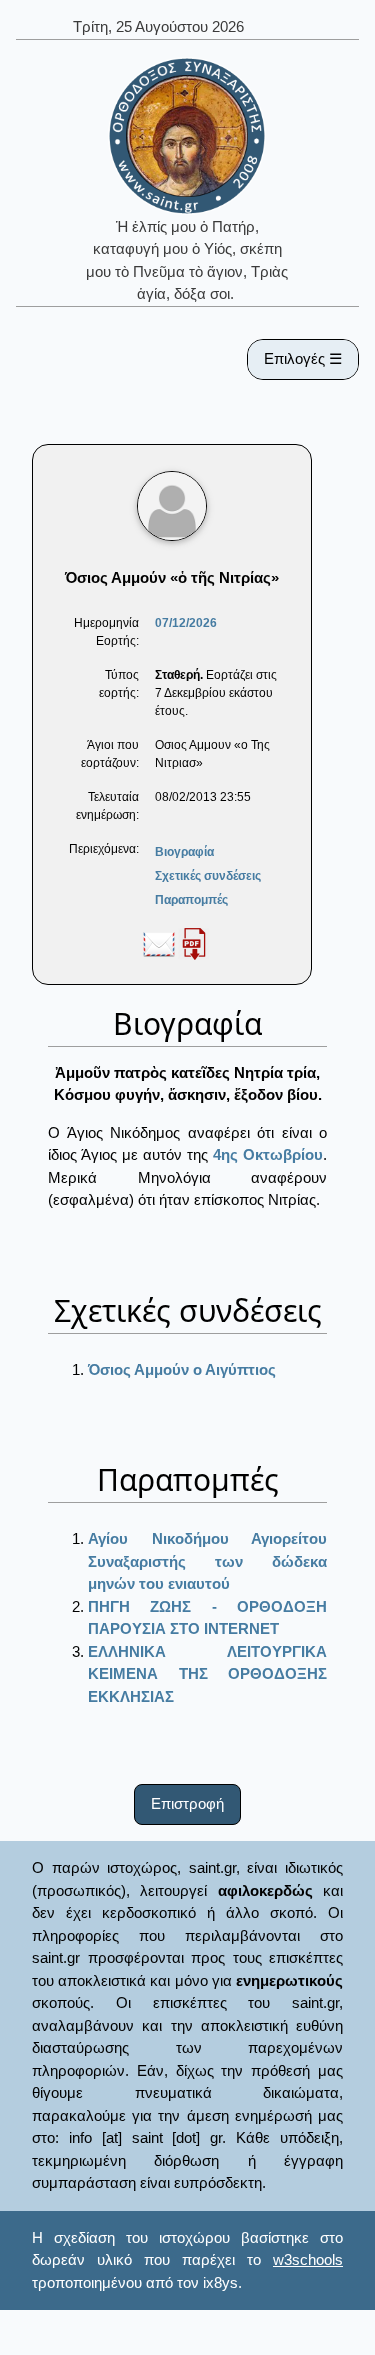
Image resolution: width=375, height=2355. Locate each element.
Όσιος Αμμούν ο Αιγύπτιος (182, 1369)
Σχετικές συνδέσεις (208, 876)
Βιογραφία (184, 852)
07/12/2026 (186, 623)
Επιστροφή (187, 1803)
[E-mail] (159, 943)
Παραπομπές (191, 900)
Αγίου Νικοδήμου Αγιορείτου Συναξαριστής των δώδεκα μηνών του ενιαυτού (207, 1561)
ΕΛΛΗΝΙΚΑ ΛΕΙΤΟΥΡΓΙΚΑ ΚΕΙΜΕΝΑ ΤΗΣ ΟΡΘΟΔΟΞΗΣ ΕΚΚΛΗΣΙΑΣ (207, 1674)
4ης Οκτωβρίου (268, 1154)
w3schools (308, 2259)
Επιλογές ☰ (303, 358)
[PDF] (194, 943)
